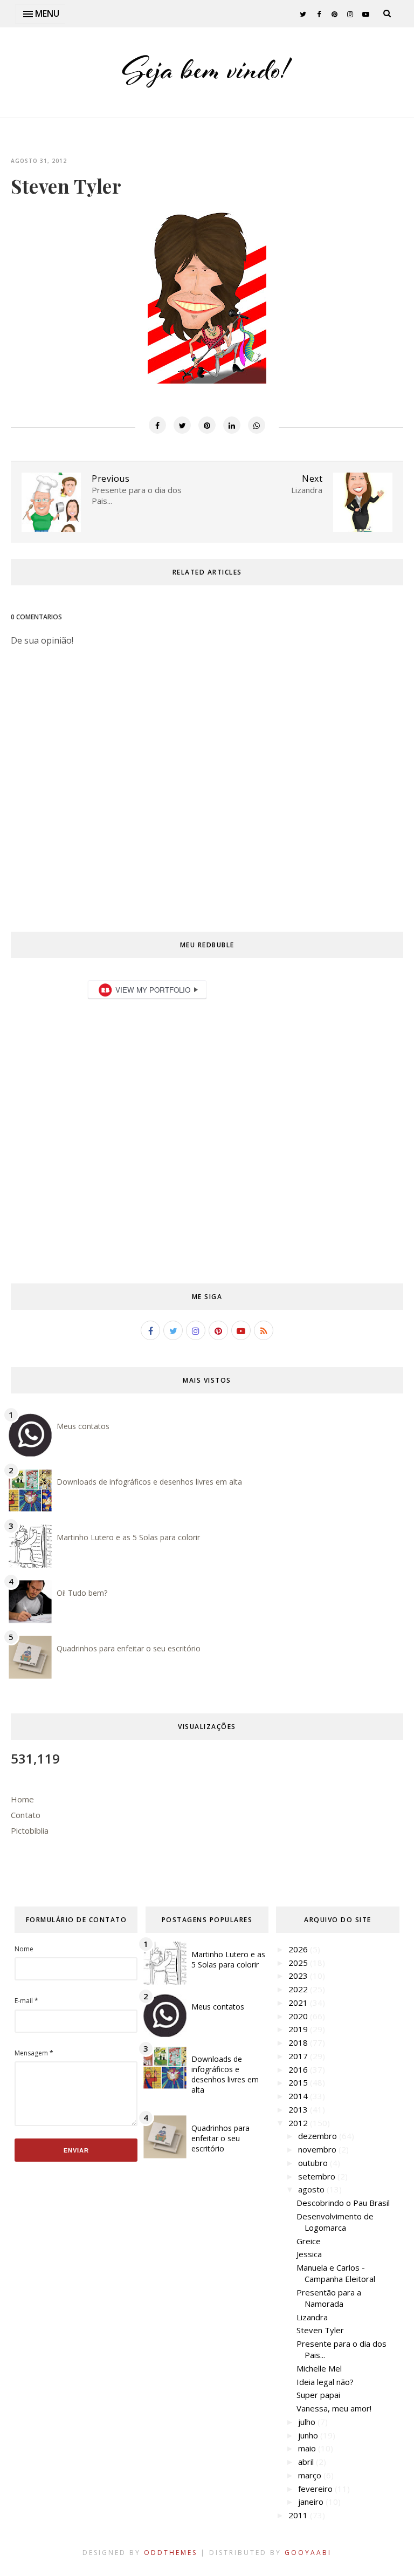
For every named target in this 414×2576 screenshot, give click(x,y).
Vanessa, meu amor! (334, 2408)
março (311, 2475)
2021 (299, 2003)
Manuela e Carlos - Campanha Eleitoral (336, 2273)
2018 (299, 2042)
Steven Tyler (320, 2330)
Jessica (309, 2254)
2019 (299, 2029)
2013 (299, 2109)
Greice (309, 2241)
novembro (318, 2149)
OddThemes (171, 2553)
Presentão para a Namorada (329, 2298)
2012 (299, 2123)
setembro (318, 2176)
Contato (26, 1815)
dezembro (319, 2136)
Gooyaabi (308, 2553)
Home (22, 1799)
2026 (299, 1949)
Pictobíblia (30, 1830)
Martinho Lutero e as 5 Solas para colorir (128, 1537)
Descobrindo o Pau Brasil (343, 2203)
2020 (299, 2016)
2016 (299, 2069)
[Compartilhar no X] (182, 425)
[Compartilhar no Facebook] (157, 425)
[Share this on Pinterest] (207, 425)
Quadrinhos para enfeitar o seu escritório (129, 1648)
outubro (314, 2163)
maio (308, 2448)
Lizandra (312, 2317)
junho (309, 2435)
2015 (299, 2082)
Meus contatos (83, 1426)
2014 (299, 2096)
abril (307, 2462)
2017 (299, 2056)
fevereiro (316, 2489)
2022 (299, 1989)
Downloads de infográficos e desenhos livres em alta (149, 1482)
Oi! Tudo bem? (82, 1593)
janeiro (312, 2502)
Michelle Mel (319, 2368)
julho (308, 2422)
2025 (299, 1963)
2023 (299, 1976)
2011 (299, 2515)
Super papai (318, 2395)
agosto (312, 2189)
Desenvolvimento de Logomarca (335, 2222)
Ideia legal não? (325, 2382)
